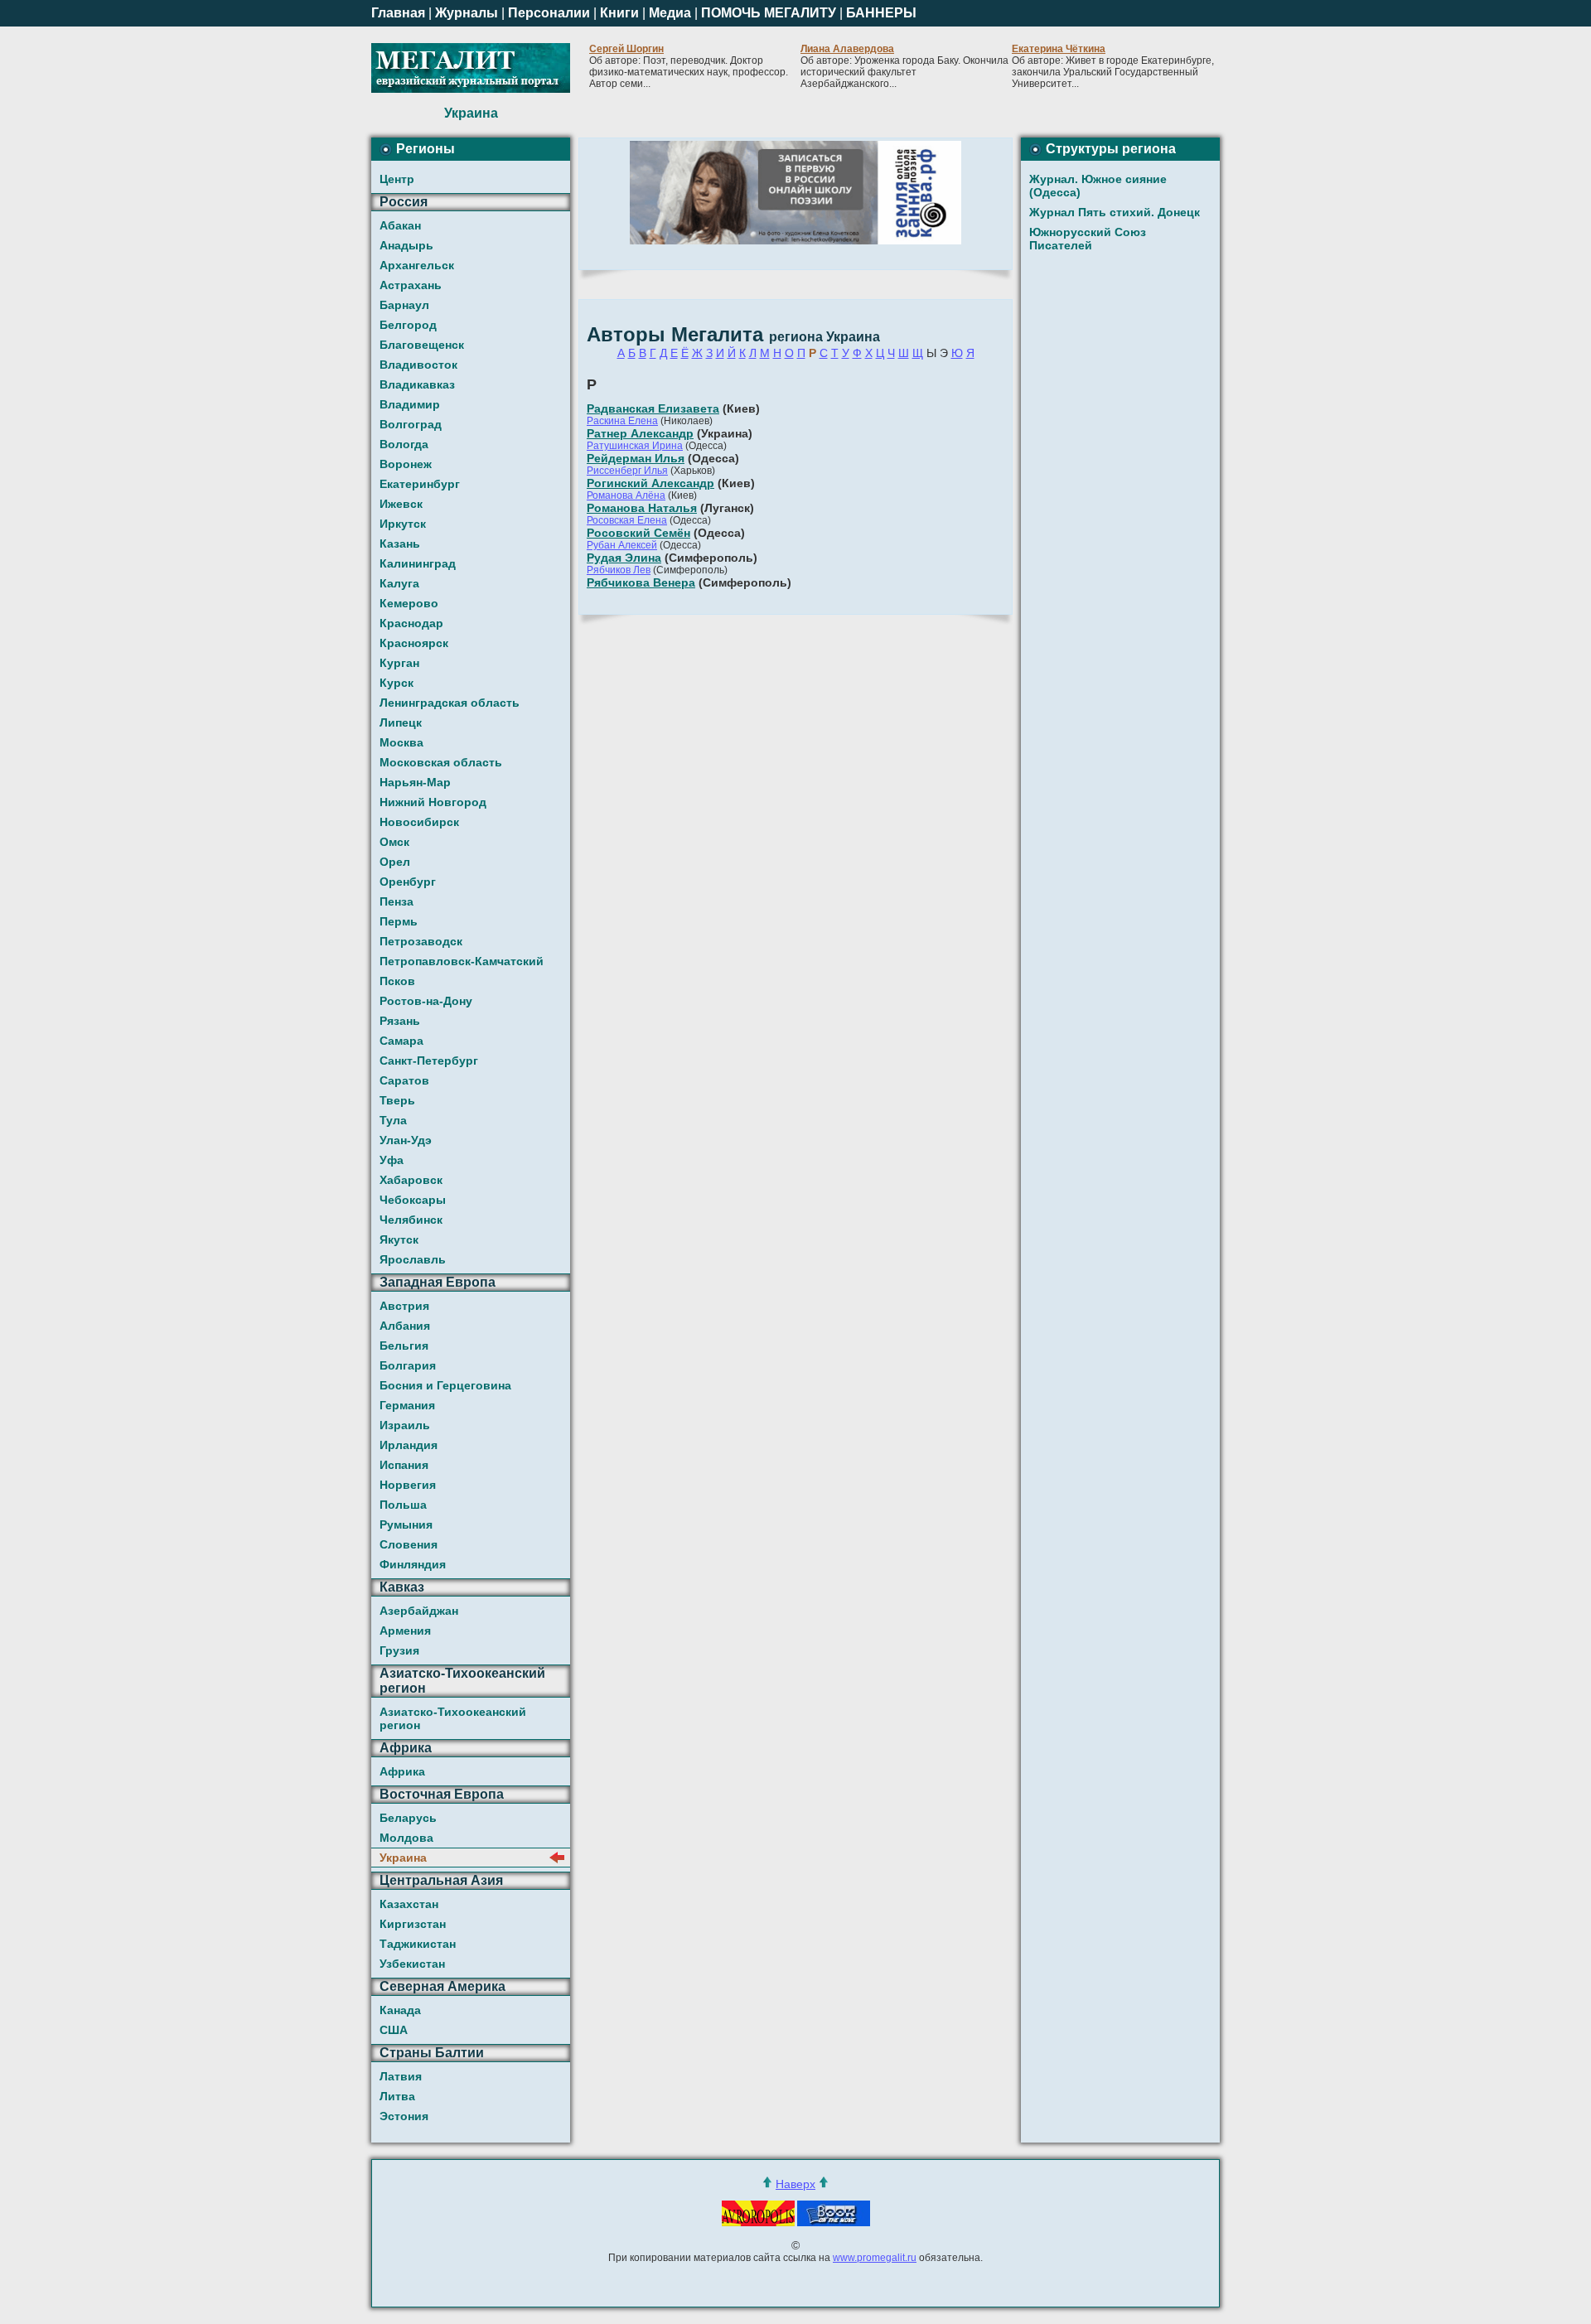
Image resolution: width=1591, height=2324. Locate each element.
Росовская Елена (627, 520)
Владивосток (418, 365)
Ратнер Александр (640, 433)
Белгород (408, 325)
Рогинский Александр (650, 483)
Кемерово (409, 603)
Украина (403, 1858)
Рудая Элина (624, 558)
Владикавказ (417, 384)
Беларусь (408, 1818)
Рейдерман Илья (636, 458)
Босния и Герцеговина (445, 1385)
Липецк (401, 722)
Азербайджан (419, 1611)
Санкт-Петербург (429, 1061)
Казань (400, 544)
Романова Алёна (626, 495)
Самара (401, 1041)
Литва (397, 2096)
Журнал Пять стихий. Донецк (1115, 212)
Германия (407, 1405)
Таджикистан (418, 1944)
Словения (409, 1544)
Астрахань (411, 285)
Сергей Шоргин (626, 49)
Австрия (404, 1306)
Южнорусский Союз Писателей (1088, 239)
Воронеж (406, 464)
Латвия (401, 2076)
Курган (399, 663)
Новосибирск (419, 822)
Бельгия (404, 1346)
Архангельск (417, 265)
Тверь (397, 1100)
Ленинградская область (450, 703)
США (394, 2030)
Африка (402, 1771)
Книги (619, 13)
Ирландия (409, 1445)
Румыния (406, 1524)
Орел (395, 862)
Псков (397, 981)
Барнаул (404, 305)
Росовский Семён (638, 533)
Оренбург (408, 882)
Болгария (408, 1365)
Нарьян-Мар (415, 782)
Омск (394, 842)
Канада (400, 2010)
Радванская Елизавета (653, 408)
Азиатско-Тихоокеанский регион (453, 1718)
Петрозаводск (421, 941)
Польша (403, 1505)
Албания (405, 1326)
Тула (393, 1120)
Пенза (397, 901)
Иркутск (403, 524)
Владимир (410, 404)
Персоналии (549, 13)
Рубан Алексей (622, 545)
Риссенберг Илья (627, 471)
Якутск (399, 1239)
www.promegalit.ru (875, 2258)
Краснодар (411, 623)
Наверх (795, 2184)
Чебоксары (413, 1200)
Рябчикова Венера (641, 582)
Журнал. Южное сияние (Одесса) (1098, 186)
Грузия (399, 1650)
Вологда (404, 444)
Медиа (670, 13)
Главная (398, 13)
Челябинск (411, 1220)
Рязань (400, 1021)
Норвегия (408, 1485)
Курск (397, 683)
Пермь (399, 921)
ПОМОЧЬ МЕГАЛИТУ (769, 13)
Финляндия (413, 1564)
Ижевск (401, 504)
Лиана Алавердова (847, 49)
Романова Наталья (642, 508)
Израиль (405, 1425)
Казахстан (409, 1904)
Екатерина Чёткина (1059, 49)
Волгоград (411, 424)
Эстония (404, 2116)
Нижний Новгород (433, 802)
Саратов (404, 1080)
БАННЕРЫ (881, 13)
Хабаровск (411, 1180)
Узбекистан (412, 1964)
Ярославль (413, 1259)
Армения (405, 1631)
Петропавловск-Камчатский (462, 961)
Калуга (399, 583)
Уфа (392, 1160)
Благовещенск (422, 345)
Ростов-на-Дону (426, 1001)
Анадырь (406, 245)
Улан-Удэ (406, 1140)
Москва (401, 742)
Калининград (418, 563)
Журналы (467, 13)
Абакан (400, 225)
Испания (404, 1465)
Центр (397, 179)
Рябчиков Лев (619, 570)
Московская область (441, 762)
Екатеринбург (420, 484)
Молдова (406, 1838)
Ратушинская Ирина (635, 446)
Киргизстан (413, 1924)
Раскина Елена (622, 421)
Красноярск (414, 643)
